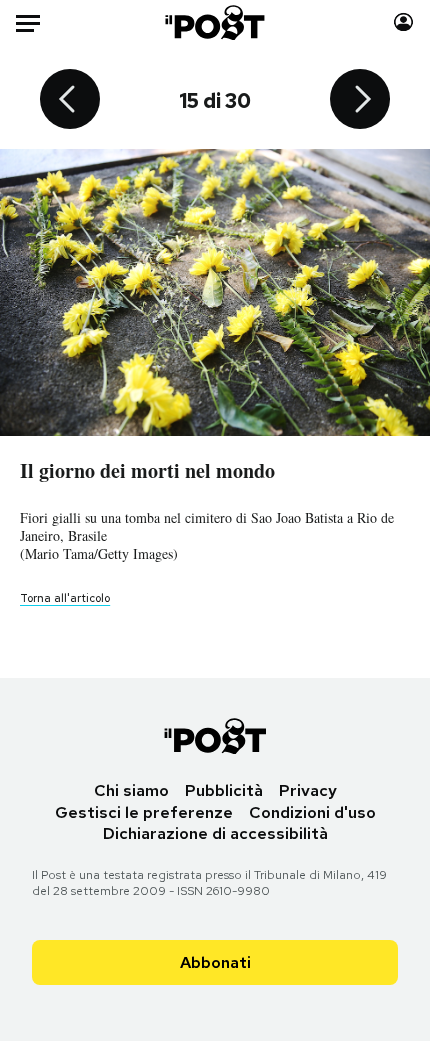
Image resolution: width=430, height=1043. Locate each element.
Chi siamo (131, 790)
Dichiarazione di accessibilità (215, 833)
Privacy (308, 790)
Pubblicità (224, 790)
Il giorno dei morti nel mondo (147, 470)
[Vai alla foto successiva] (360, 101)
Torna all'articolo (65, 598)
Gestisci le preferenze (144, 812)
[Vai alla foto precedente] (70, 101)
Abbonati (215, 962)
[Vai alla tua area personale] (403, 22)
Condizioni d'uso (312, 812)
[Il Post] (215, 22)
